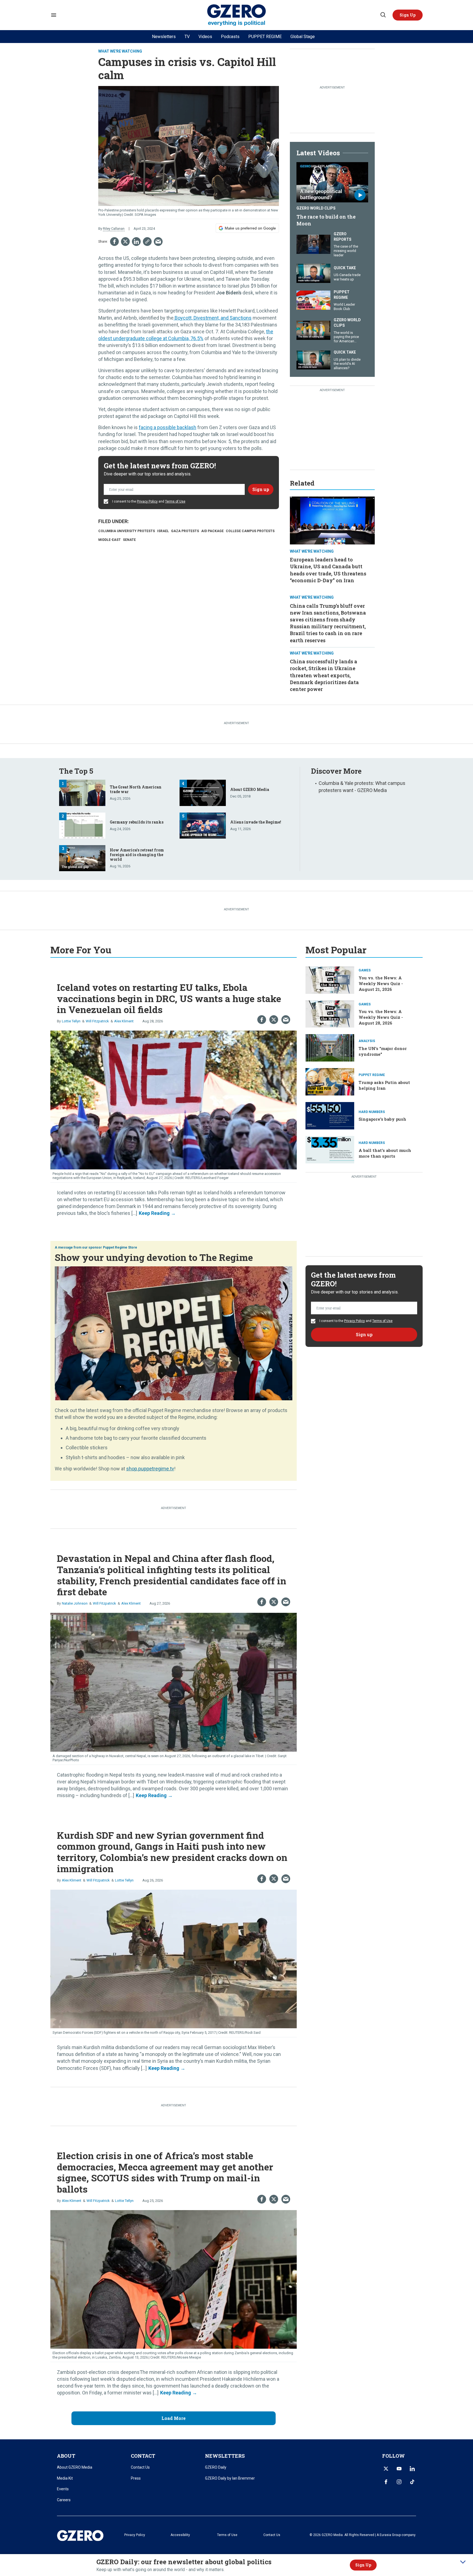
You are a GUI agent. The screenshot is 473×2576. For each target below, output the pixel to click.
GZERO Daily (216, 2467)
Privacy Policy (147, 501)
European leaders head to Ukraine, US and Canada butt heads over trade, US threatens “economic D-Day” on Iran (328, 570)
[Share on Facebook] (114, 242)
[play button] (332, 182)
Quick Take (345, 268)
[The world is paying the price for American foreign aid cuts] (313, 330)
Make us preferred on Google (250, 228)
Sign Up (363, 2565)
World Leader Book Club (344, 307)
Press (136, 2478)
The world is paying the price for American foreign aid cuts (346, 339)
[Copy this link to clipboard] (147, 242)
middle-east (109, 540)
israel (163, 531)
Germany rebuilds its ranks (137, 822)
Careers (64, 2500)
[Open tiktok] (412, 2482)
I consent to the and (148, 501)
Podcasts (230, 37)
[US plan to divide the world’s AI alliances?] (313, 359)
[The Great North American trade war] (82, 792)
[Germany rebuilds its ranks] (82, 825)
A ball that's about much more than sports (385, 1153)
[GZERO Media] (237, 15)
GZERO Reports (343, 237)
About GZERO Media (250, 789)
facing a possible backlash (168, 427)
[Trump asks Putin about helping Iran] (330, 1081)
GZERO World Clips (316, 208)
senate (129, 540)
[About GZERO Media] (203, 792)
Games (365, 970)
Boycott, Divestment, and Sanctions (213, 318)
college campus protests (250, 531)
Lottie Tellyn (71, 1021)
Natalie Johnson (75, 1603)
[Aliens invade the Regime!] (203, 825)
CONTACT (143, 2456)
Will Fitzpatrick (97, 1021)
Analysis (367, 1041)
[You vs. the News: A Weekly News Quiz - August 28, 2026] (330, 1013)
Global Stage (303, 37)
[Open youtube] (399, 2469)
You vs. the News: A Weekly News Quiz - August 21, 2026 (381, 983)
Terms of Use (175, 501)
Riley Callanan (114, 229)
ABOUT (66, 2456)
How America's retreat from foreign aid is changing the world (137, 855)
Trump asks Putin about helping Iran (384, 1085)
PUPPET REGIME (265, 37)
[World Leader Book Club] (313, 299)
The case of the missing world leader (346, 251)
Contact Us (140, 2467)
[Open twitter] (386, 2469)
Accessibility (180, 2535)
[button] (408, 15)
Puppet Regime (342, 295)
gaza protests (185, 531)
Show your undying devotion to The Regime (154, 1257)
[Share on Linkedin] (136, 242)
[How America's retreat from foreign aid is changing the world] (82, 858)
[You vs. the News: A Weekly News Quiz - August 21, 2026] (330, 979)
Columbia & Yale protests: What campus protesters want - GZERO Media (362, 787)
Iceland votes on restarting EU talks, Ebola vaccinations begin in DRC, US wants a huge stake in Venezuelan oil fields (169, 998)
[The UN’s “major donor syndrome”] (330, 1047)
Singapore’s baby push (382, 1119)
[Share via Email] (158, 242)
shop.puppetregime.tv (150, 1469)
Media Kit (65, 2478)
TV (187, 37)
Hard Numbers (372, 1112)
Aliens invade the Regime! (256, 822)
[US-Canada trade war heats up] (313, 273)
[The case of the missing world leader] (313, 244)
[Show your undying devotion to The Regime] (174, 1333)
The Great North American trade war (136, 789)
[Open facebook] (386, 2482)
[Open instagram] (399, 2482)
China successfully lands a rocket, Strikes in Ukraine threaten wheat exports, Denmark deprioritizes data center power (324, 675)
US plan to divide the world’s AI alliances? (347, 364)
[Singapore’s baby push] (330, 1115)
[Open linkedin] (412, 2469)
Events (63, 2489)
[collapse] (463, 2562)
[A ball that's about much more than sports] (330, 1149)
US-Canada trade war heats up (347, 277)
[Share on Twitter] (125, 242)
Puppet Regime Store (120, 1247)
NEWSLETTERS (225, 2456)
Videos (205, 37)
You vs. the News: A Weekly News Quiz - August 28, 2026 (381, 1017)
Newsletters (164, 37)
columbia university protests (127, 531)
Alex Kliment (124, 1021)
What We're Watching (120, 51)
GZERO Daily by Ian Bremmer (230, 2478)
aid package (212, 531)
